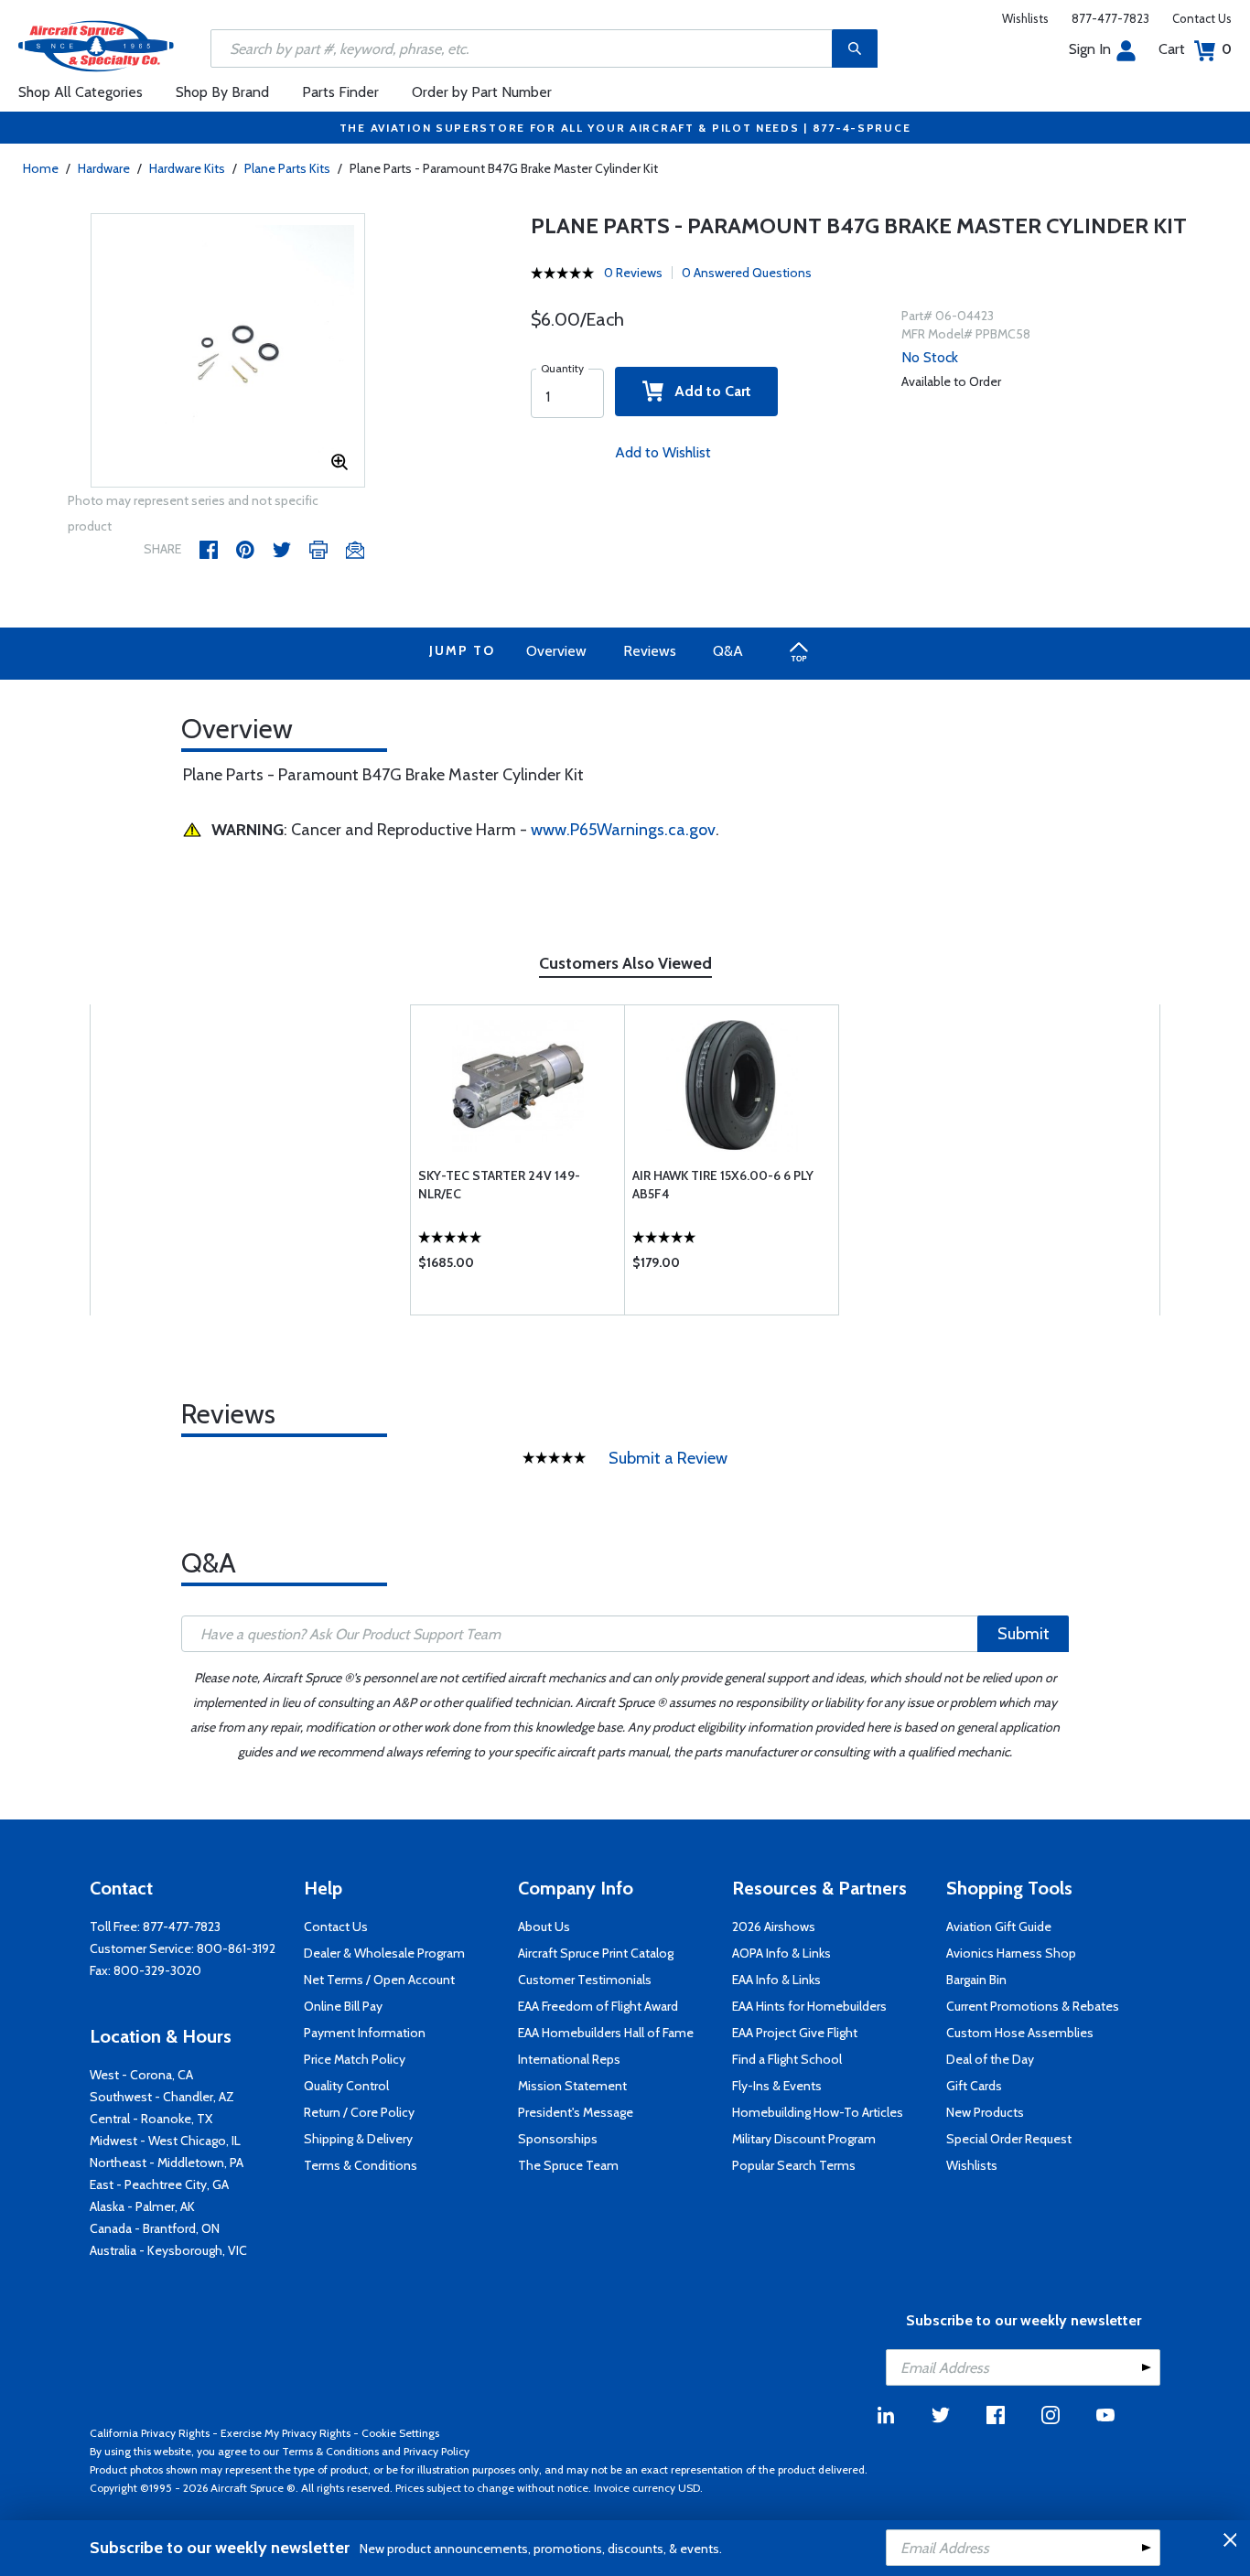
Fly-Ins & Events (777, 2086)
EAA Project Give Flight (795, 2033)
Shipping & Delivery (358, 2139)
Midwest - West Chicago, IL (165, 2141)
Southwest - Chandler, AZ (162, 2097)
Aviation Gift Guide (999, 1927)
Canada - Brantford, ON (155, 2228)
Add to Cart (707, 391)
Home (41, 168)
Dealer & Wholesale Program (384, 1953)
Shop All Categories (81, 92)
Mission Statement (572, 2086)
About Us (544, 1927)
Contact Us (1202, 18)
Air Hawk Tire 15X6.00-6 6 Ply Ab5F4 (723, 1185)
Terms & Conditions (361, 2165)
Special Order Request (1009, 2139)
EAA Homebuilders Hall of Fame (606, 2033)
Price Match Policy (355, 2059)
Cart (1195, 49)
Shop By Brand (222, 92)
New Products (985, 2112)
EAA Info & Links (776, 1980)
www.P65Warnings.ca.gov (623, 830)
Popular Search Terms (794, 2165)
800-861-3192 (236, 1948)
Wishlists (1025, 18)
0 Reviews (633, 273)
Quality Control (346, 2086)
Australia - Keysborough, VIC (168, 2250)
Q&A (728, 651)
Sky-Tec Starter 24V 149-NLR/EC (499, 1185)
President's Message (576, 2112)
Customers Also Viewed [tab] (625, 963)
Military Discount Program (804, 2139)
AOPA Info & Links (781, 1953)
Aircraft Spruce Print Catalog (596, 1953)
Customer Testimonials (585, 1980)
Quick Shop (517, 1267)
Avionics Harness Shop (1011, 1953)
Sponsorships (558, 2139)
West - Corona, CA (141, 2075)
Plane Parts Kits (287, 168)
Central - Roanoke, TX (151, 2119)
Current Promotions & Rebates (1033, 2006)
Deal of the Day (990, 2059)
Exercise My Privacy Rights (286, 2433)
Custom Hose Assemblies (1020, 2033)
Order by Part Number (482, 92)
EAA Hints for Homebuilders (809, 2006)
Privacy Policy (436, 2451)
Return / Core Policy (359, 2112)
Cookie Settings (400, 2433)
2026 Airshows (774, 1927)
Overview (556, 651)
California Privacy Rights (150, 2433)
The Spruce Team (568, 2165)
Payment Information (365, 2033)
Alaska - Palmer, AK (142, 2206)
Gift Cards (974, 2086)
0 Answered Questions (747, 273)
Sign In (1090, 49)
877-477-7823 (1110, 18)
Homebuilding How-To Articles (818, 2112)
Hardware (104, 168)
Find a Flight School (787, 2059)
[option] (228, 351)
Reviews (650, 651)
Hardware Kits (187, 168)
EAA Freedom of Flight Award (598, 2006)
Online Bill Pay (343, 2006)
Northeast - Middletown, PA (167, 2163)
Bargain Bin (976, 1980)
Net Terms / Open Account (379, 1980)
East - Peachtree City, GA (159, 2184)
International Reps (569, 2059)
